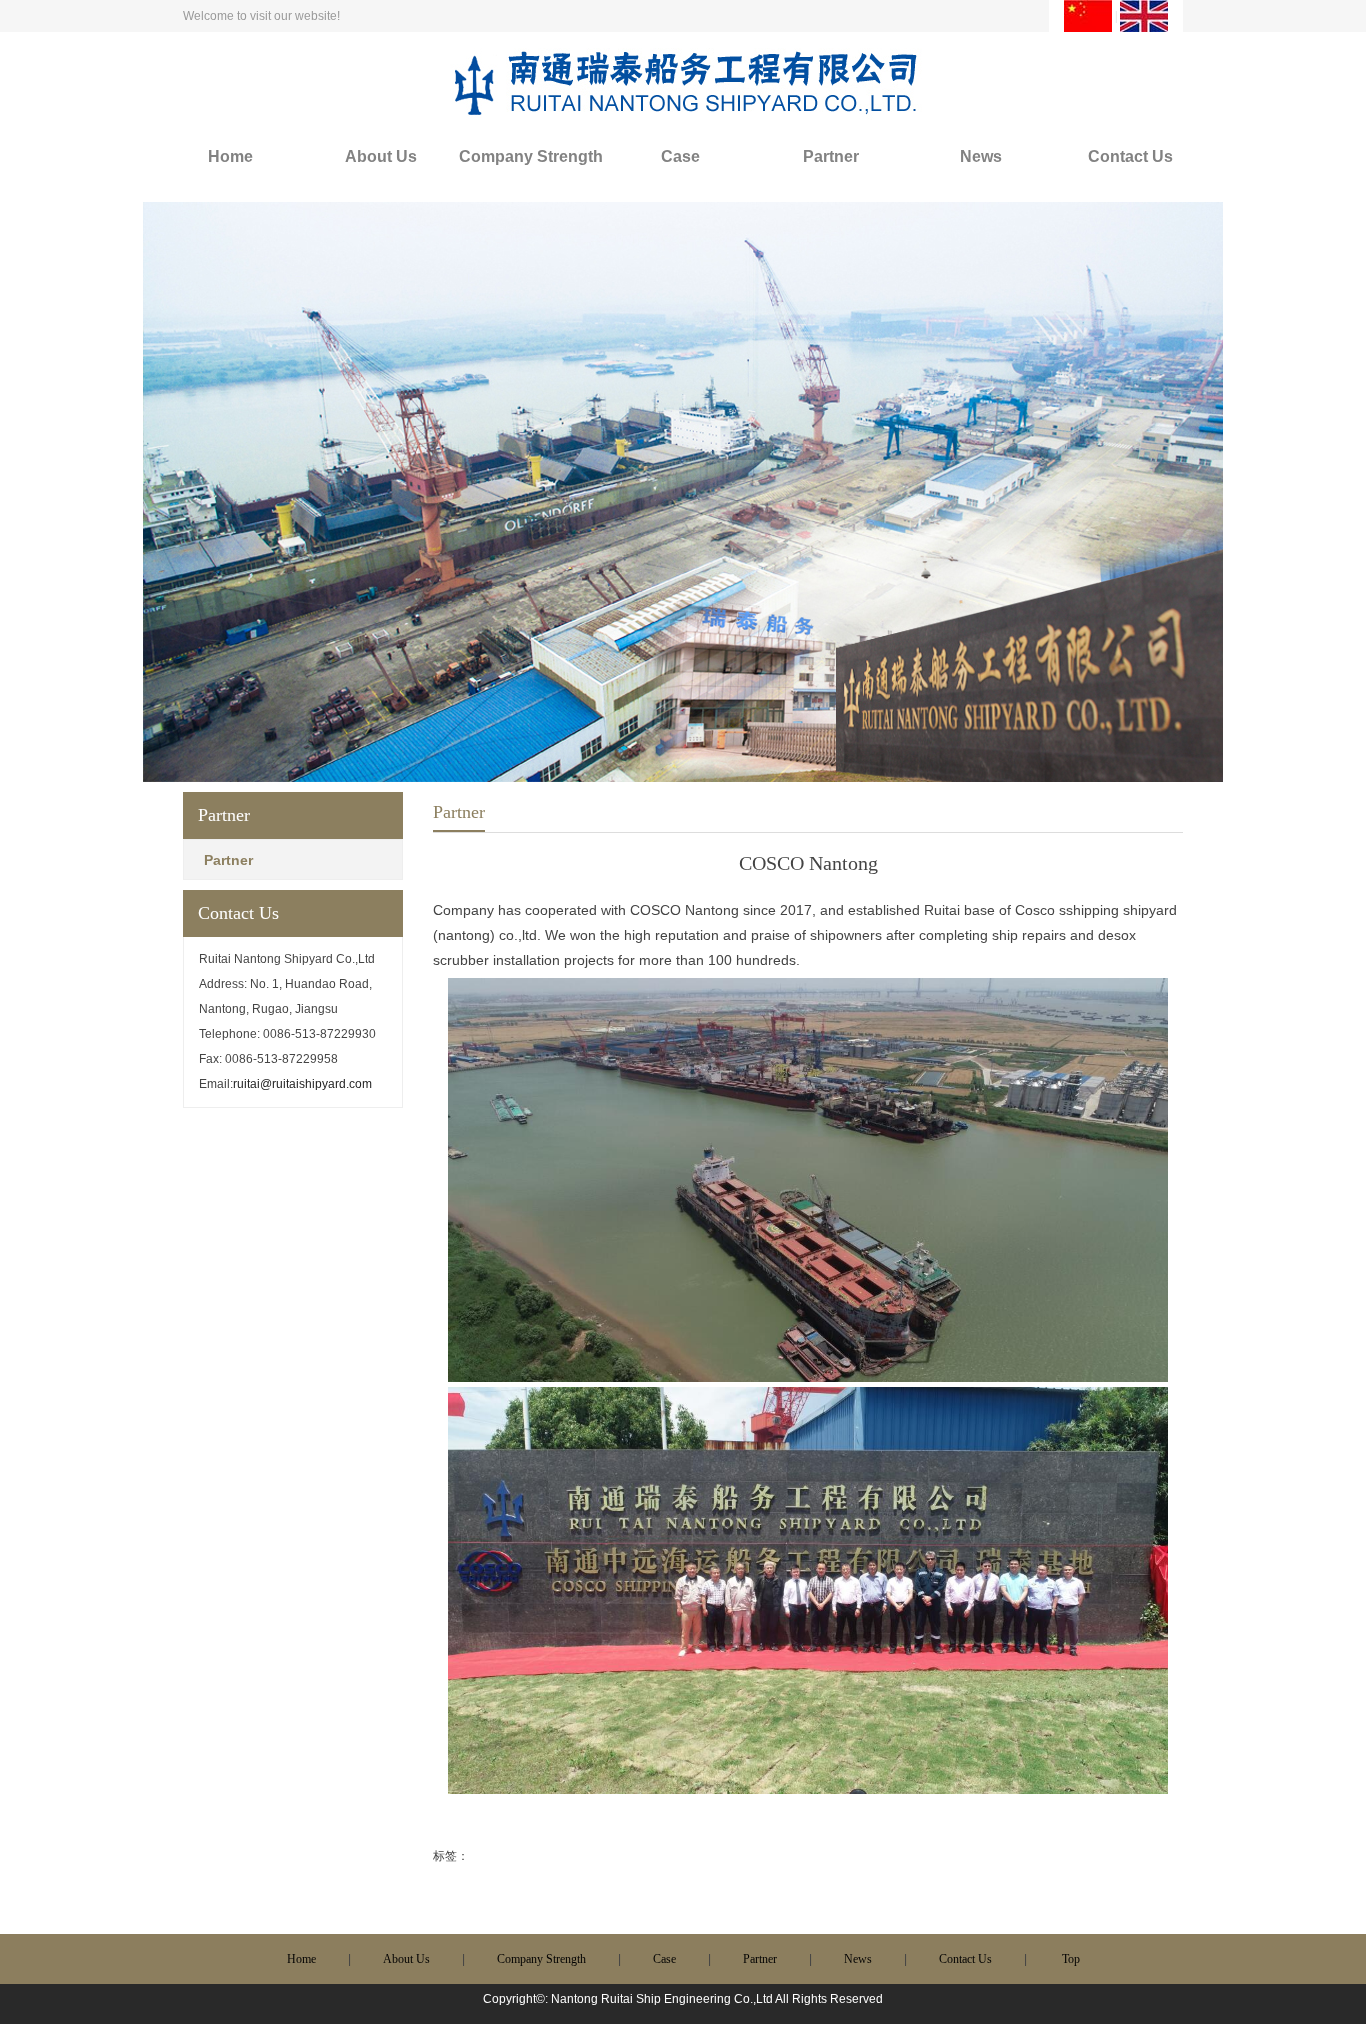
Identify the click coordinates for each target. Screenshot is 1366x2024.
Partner (831, 156)
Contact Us (1130, 156)
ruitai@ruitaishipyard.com (302, 1084)
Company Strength (531, 156)
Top (1071, 1959)
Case (680, 156)
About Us (381, 156)
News (981, 156)
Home (230, 156)
